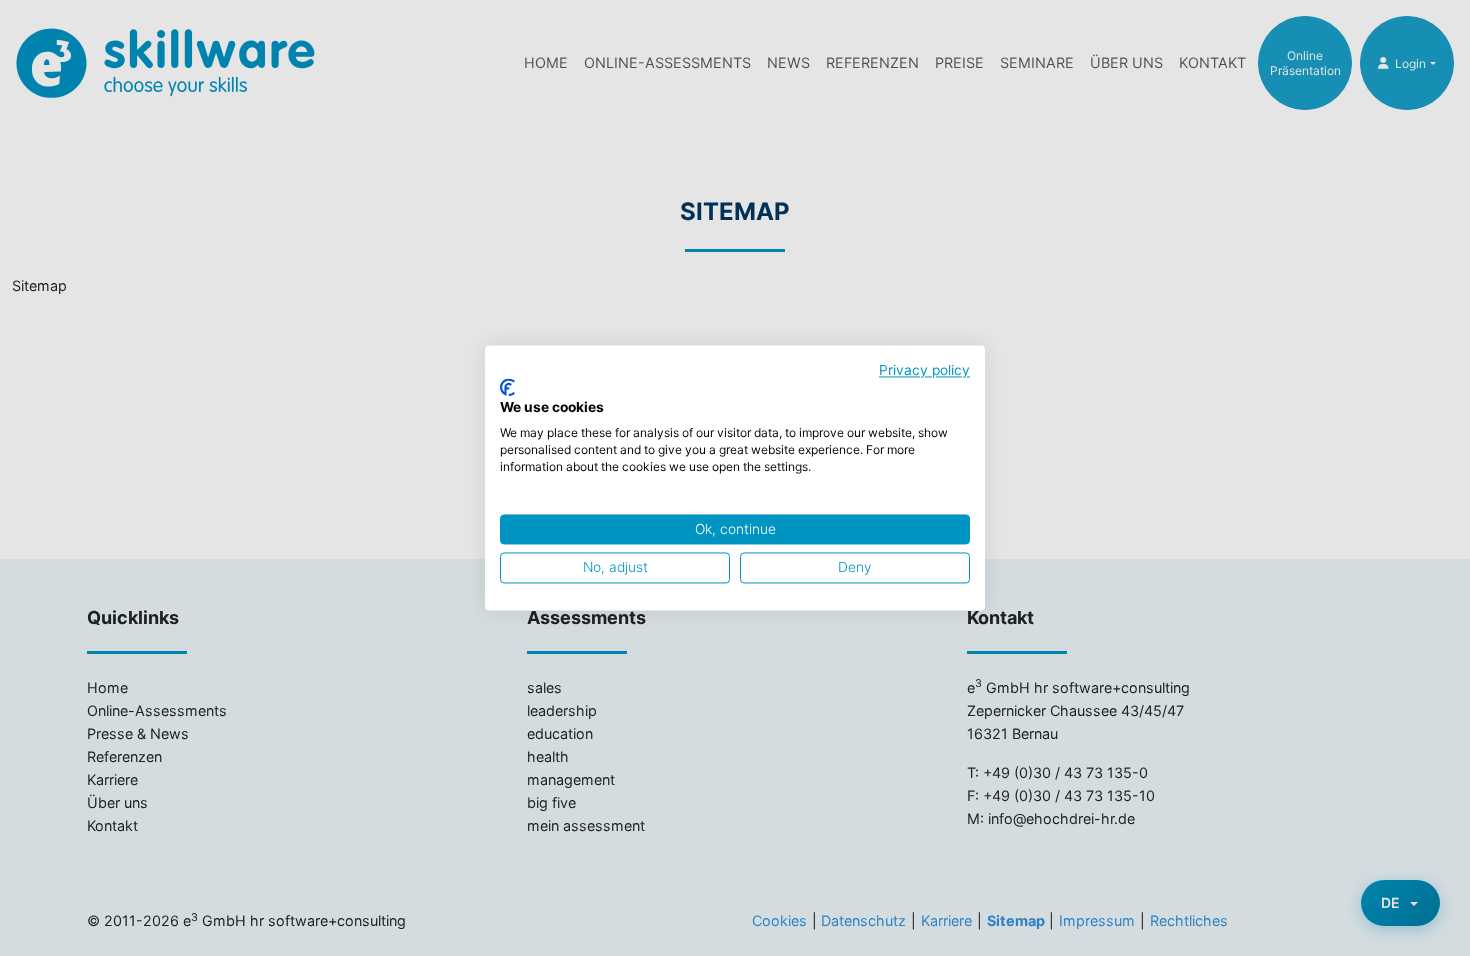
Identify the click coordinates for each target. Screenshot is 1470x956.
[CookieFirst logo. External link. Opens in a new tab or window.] (507, 387)
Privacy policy (924, 370)
